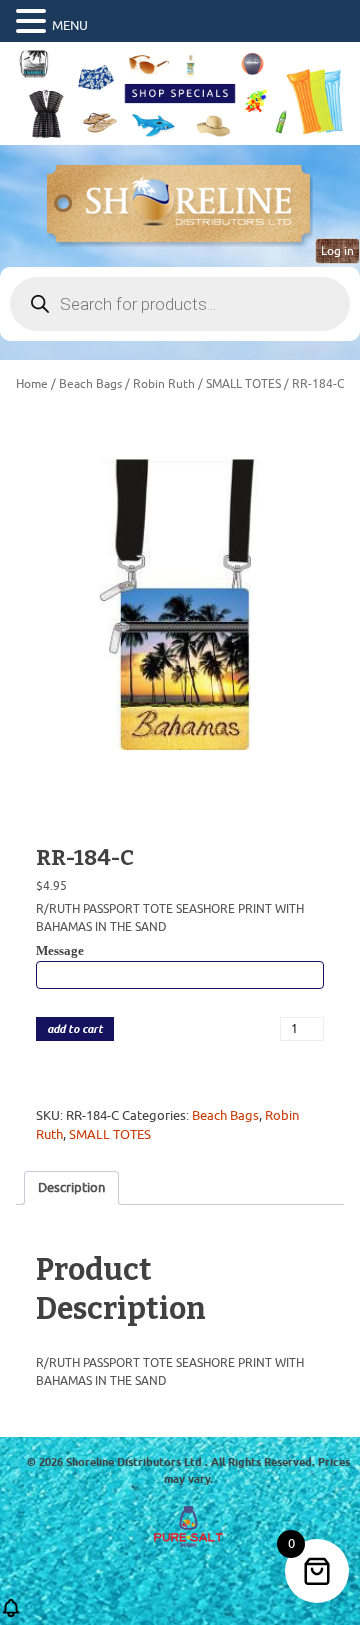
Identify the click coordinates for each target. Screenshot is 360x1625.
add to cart (75, 1029)
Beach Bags (90, 384)
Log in (337, 251)
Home (32, 384)
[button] (34, 22)
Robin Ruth (164, 384)
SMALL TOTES (243, 384)
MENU (70, 25)
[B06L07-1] (180, 612)
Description (71, 1187)
